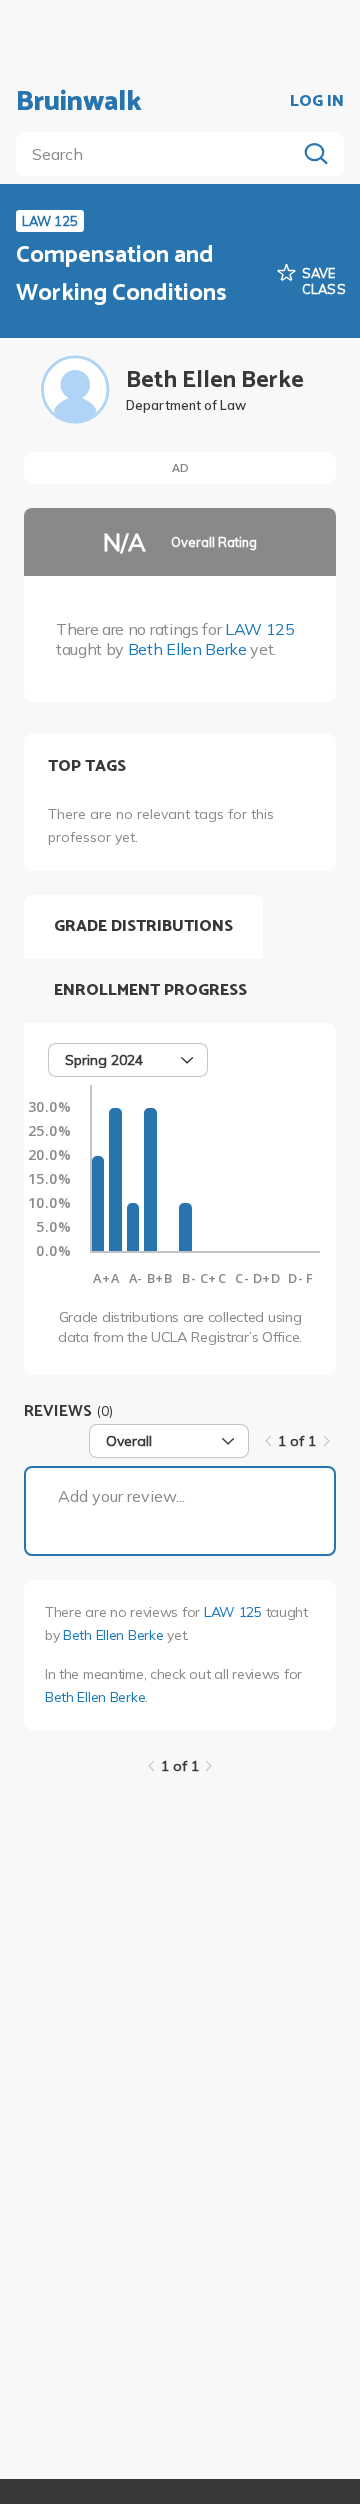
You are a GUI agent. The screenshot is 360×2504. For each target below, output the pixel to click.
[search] (160, 154)
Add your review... (121, 1496)
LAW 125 (260, 629)
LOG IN (317, 102)
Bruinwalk (79, 102)
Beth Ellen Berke (187, 649)
